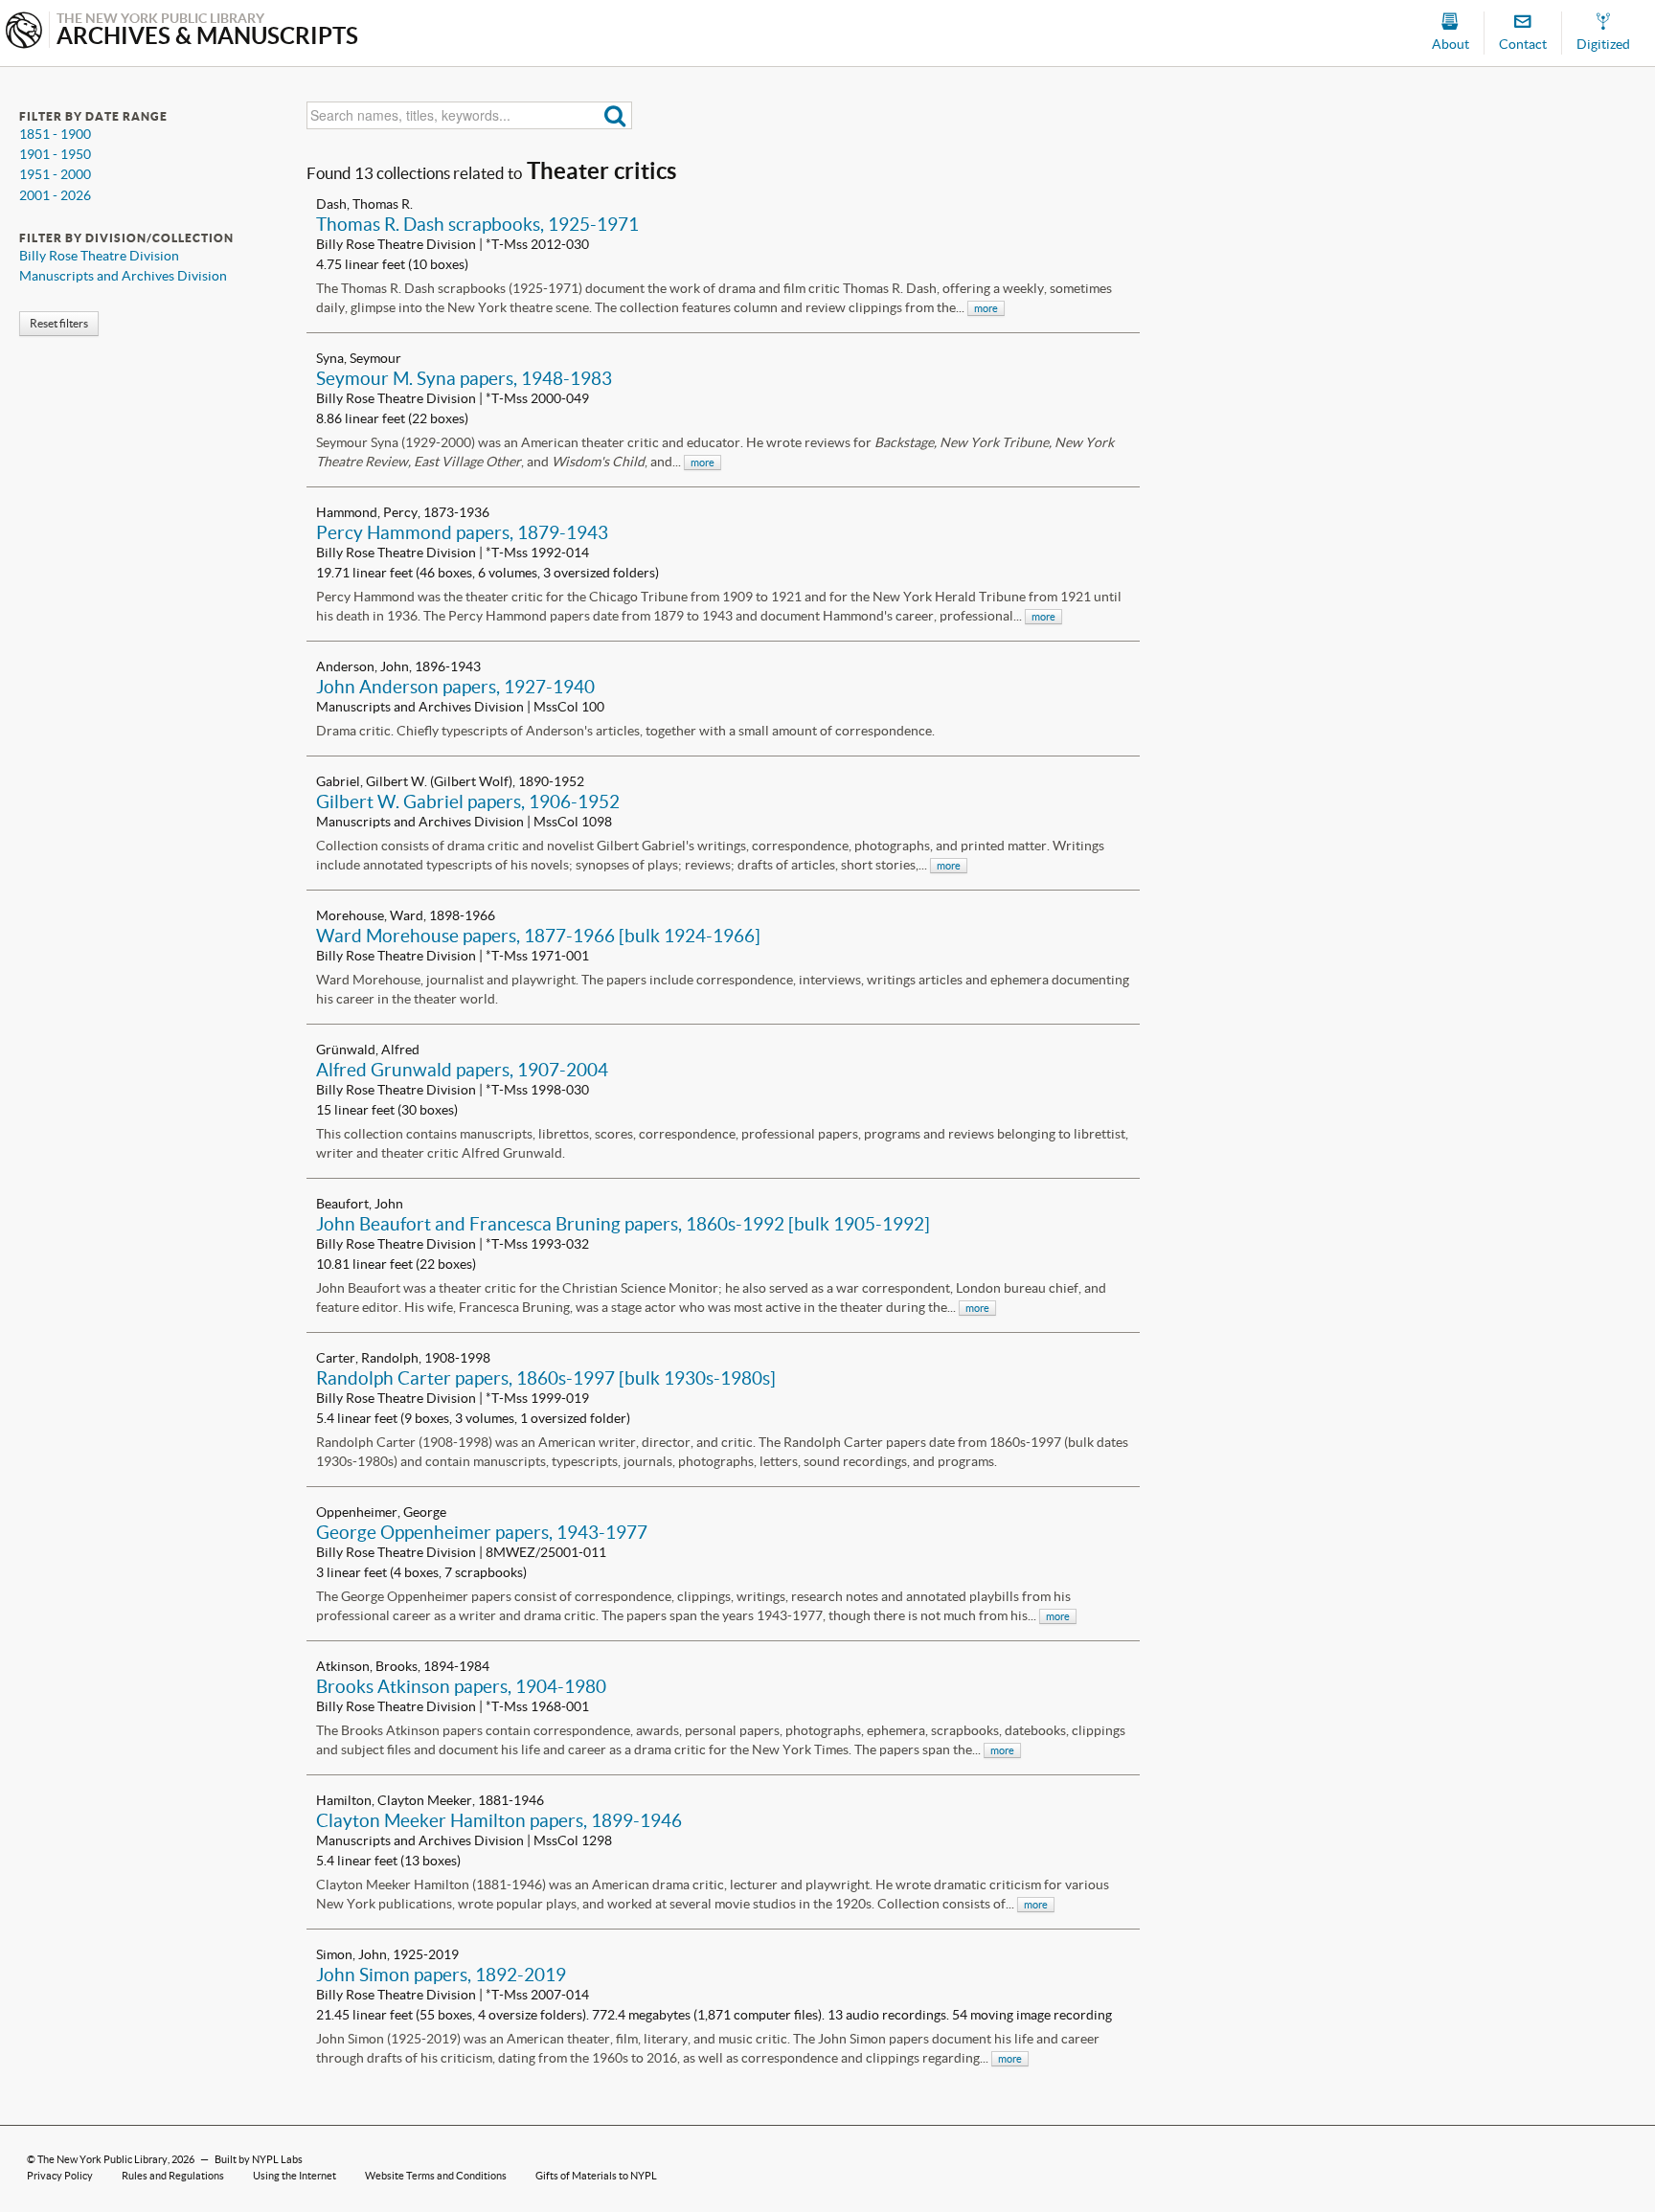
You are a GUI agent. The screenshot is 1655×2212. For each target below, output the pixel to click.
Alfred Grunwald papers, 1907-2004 (462, 1070)
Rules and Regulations (173, 2176)
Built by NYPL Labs (259, 2159)
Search (615, 115)
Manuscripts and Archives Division (123, 276)
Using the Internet (295, 2176)
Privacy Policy (60, 2176)
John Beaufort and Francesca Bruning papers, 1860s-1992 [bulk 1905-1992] (623, 1224)
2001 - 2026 (55, 195)
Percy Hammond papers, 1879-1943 (462, 532)
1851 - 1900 (55, 134)
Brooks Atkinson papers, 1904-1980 (461, 1686)
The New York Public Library (102, 2159)
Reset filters (59, 323)
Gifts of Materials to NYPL (596, 2176)
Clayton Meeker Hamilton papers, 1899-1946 (499, 1820)
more (986, 308)
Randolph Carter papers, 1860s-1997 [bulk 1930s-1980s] (546, 1378)
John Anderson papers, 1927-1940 (455, 687)
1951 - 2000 (55, 174)
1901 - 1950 (55, 154)
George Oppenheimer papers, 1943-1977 (482, 1532)
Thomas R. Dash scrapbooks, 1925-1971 (477, 224)
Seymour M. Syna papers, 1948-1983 (464, 378)
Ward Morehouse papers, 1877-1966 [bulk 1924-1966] (538, 936)
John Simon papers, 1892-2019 (441, 1975)
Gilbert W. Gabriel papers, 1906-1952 (468, 801)
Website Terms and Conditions (436, 2176)
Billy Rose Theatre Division (99, 256)
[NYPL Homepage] (24, 32)
